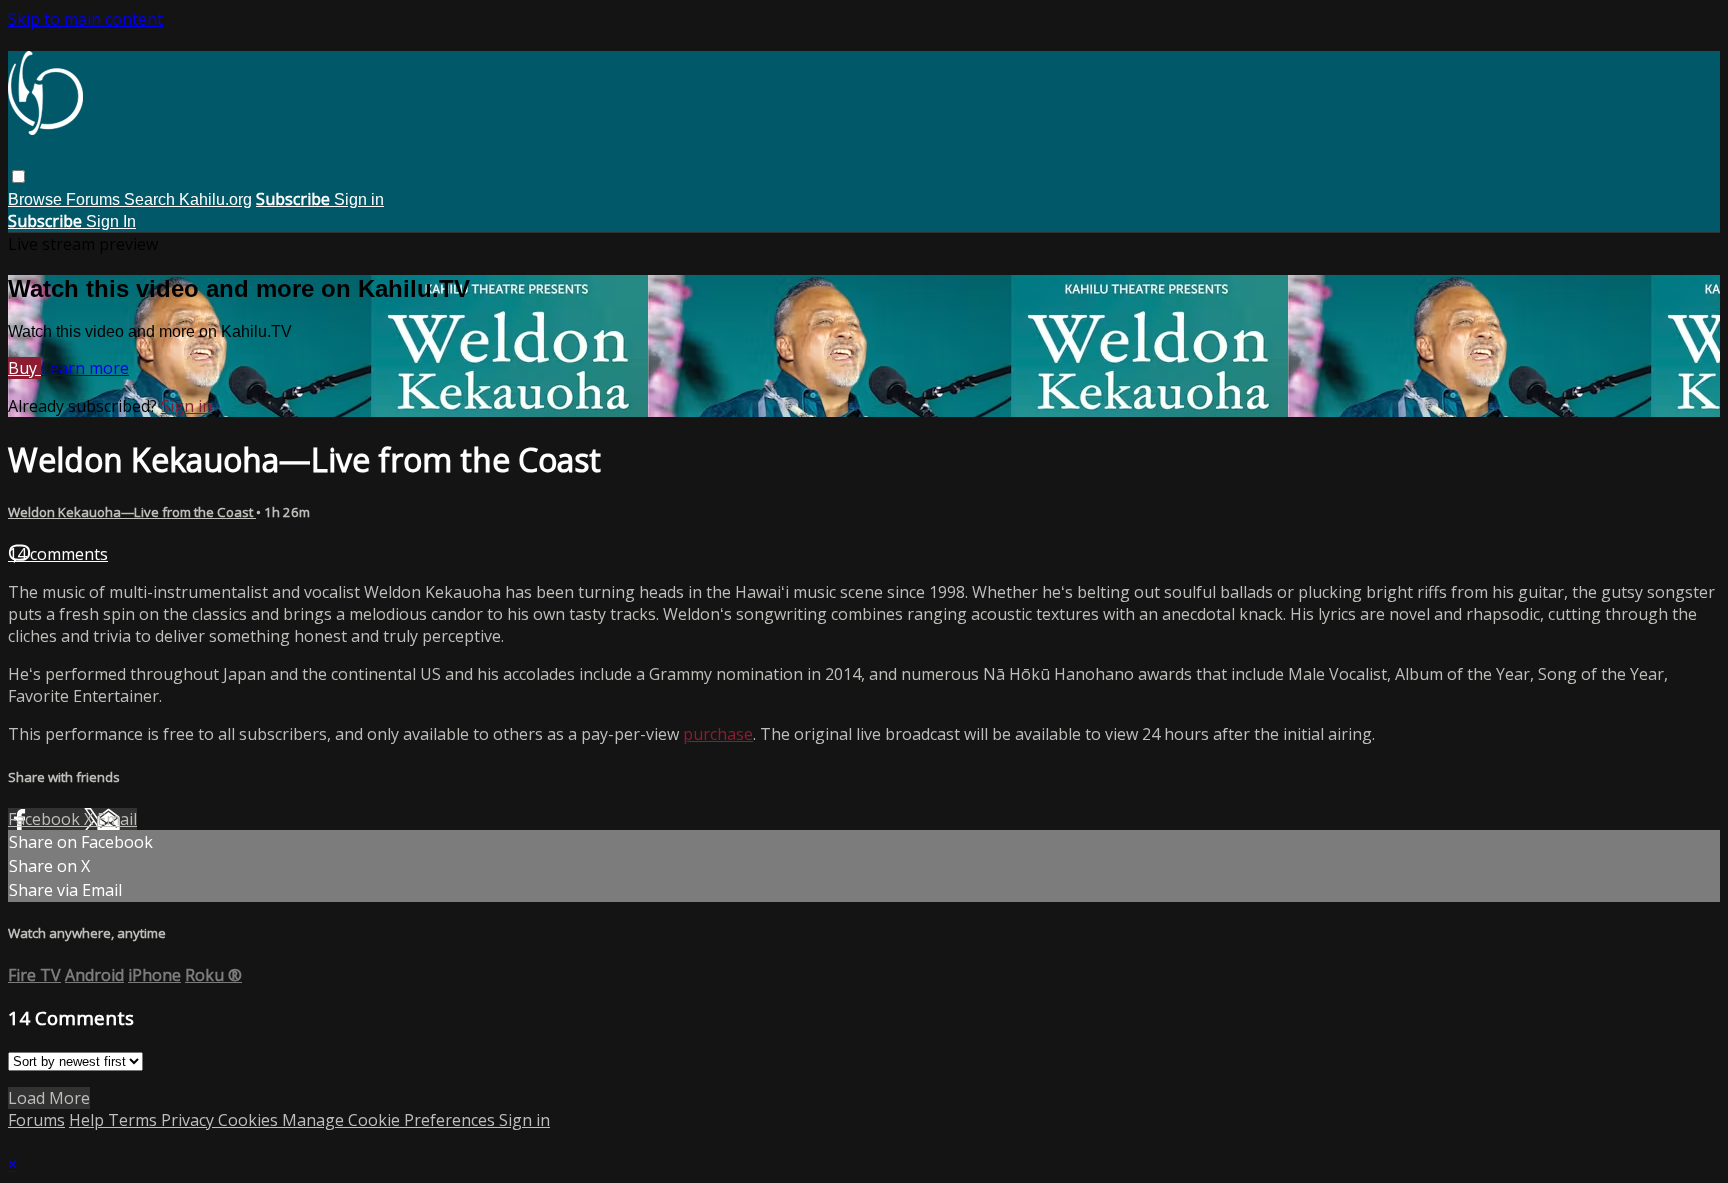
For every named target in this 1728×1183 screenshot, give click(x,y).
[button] (18, 176)
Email (117, 819)
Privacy (189, 1120)
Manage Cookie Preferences (390, 1120)
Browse (37, 199)
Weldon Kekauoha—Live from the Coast (132, 512)
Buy (24, 368)
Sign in (359, 199)
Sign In (111, 221)
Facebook (46, 819)
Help (88, 1120)
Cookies (250, 1120)
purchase (718, 734)
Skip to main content (85, 19)
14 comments (58, 554)
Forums (95, 199)
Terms (134, 1120)
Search (151, 199)
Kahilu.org (215, 199)
